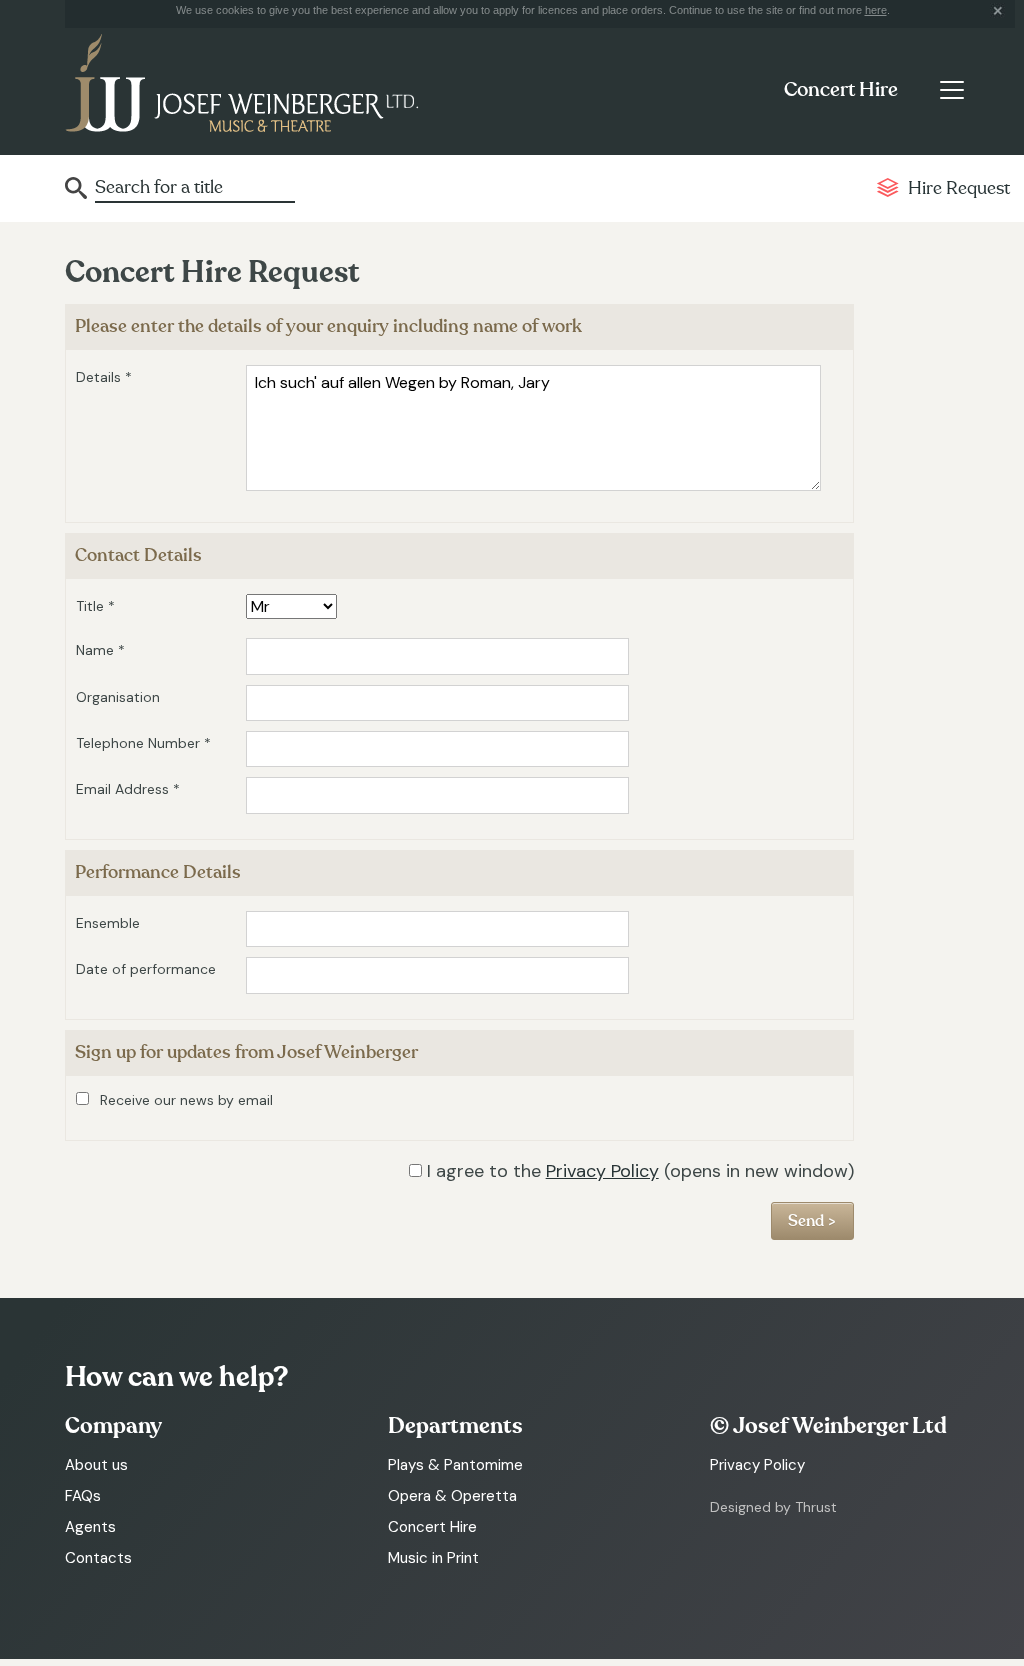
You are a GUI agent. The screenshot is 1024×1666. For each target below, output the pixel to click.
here (876, 10)
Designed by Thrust (773, 1507)
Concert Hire (841, 90)
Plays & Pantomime (455, 1465)
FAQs (83, 1496)
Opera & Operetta (452, 1496)
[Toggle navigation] (951, 90)
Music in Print (433, 1558)
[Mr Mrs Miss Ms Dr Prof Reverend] (291, 607)
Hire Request (959, 188)
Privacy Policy (602, 1171)
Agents (90, 1527)
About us (96, 1465)
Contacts (98, 1558)
